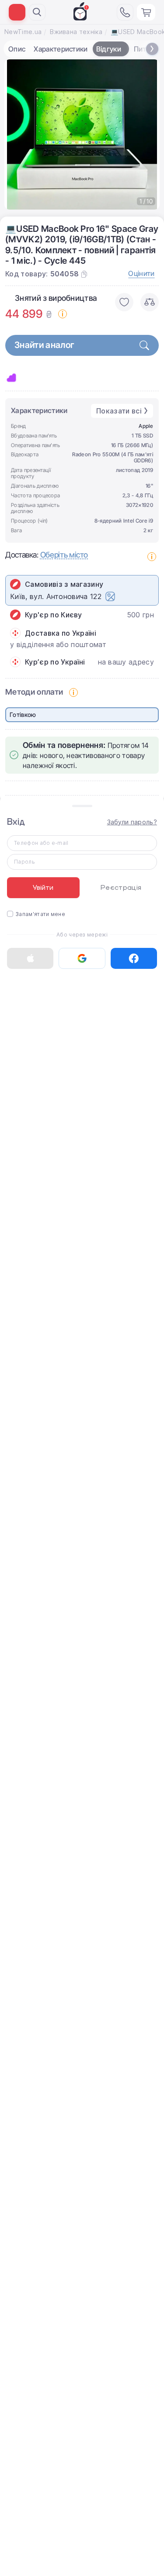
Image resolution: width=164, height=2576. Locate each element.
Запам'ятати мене (40, 914)
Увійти (43, 888)
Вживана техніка (76, 32)
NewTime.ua (23, 32)
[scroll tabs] (152, 49)
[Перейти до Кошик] (146, 12)
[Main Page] (81, 11)
